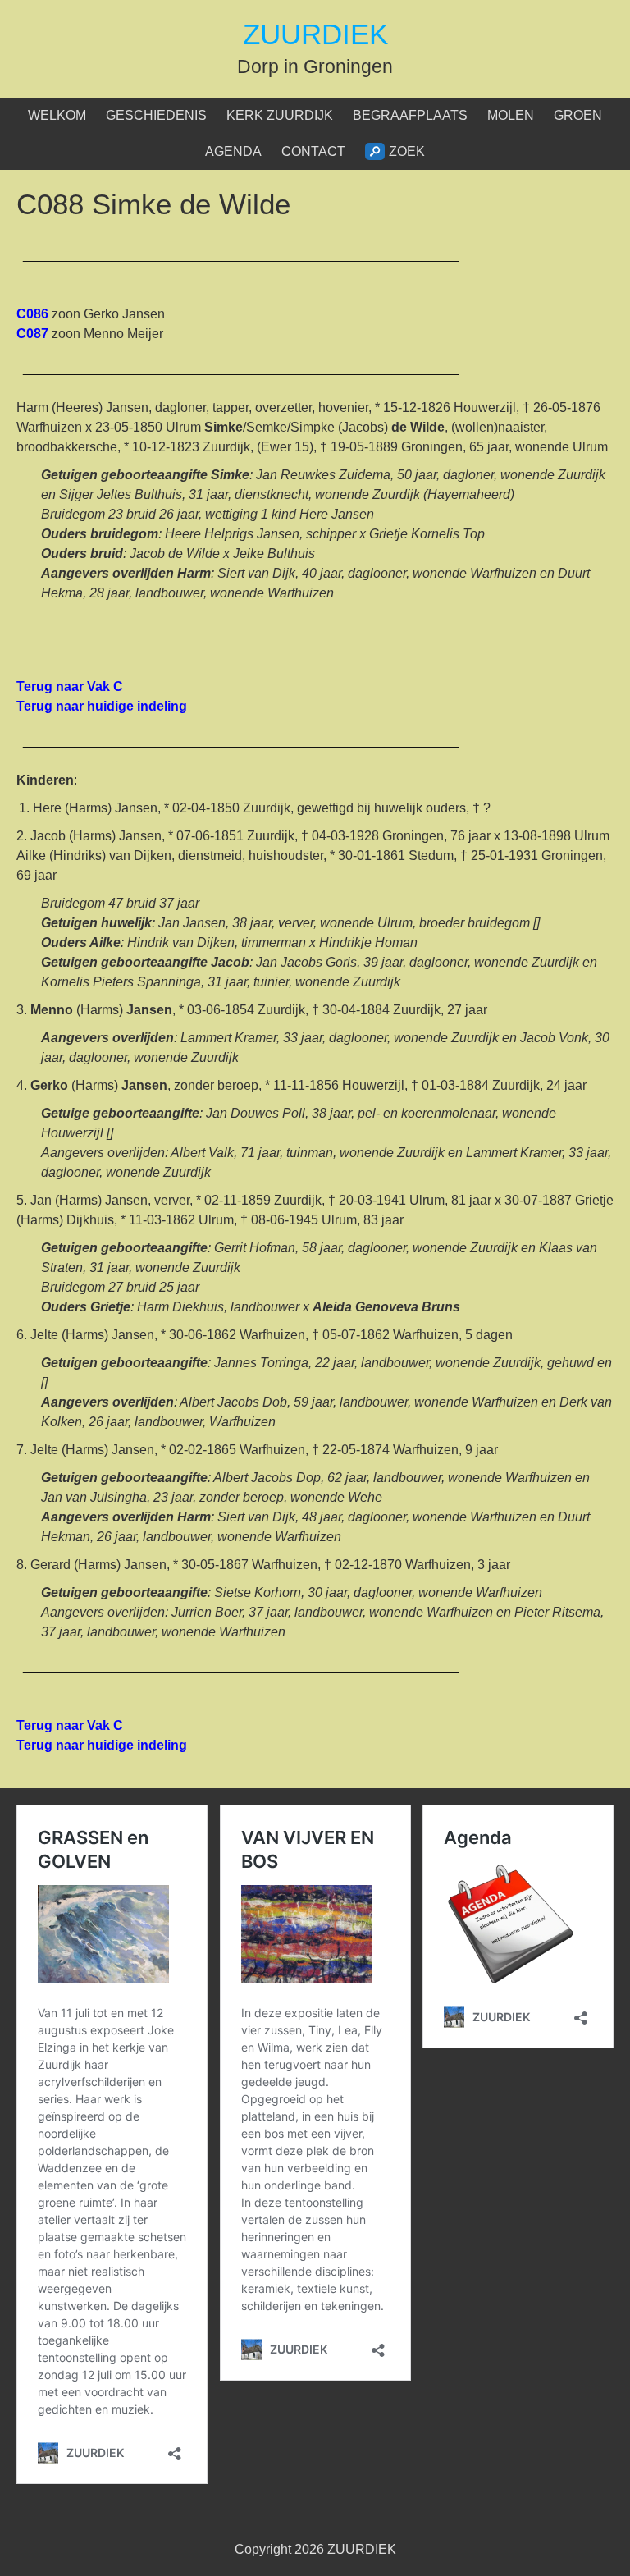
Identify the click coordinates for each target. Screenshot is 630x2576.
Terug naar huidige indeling (103, 706)
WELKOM (57, 115)
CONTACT (313, 151)
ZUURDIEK (315, 34)
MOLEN (511, 115)
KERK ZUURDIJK (280, 115)
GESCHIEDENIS (156, 115)
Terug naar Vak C (70, 686)
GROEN (578, 115)
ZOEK (407, 151)
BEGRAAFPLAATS (410, 115)
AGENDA (233, 151)
